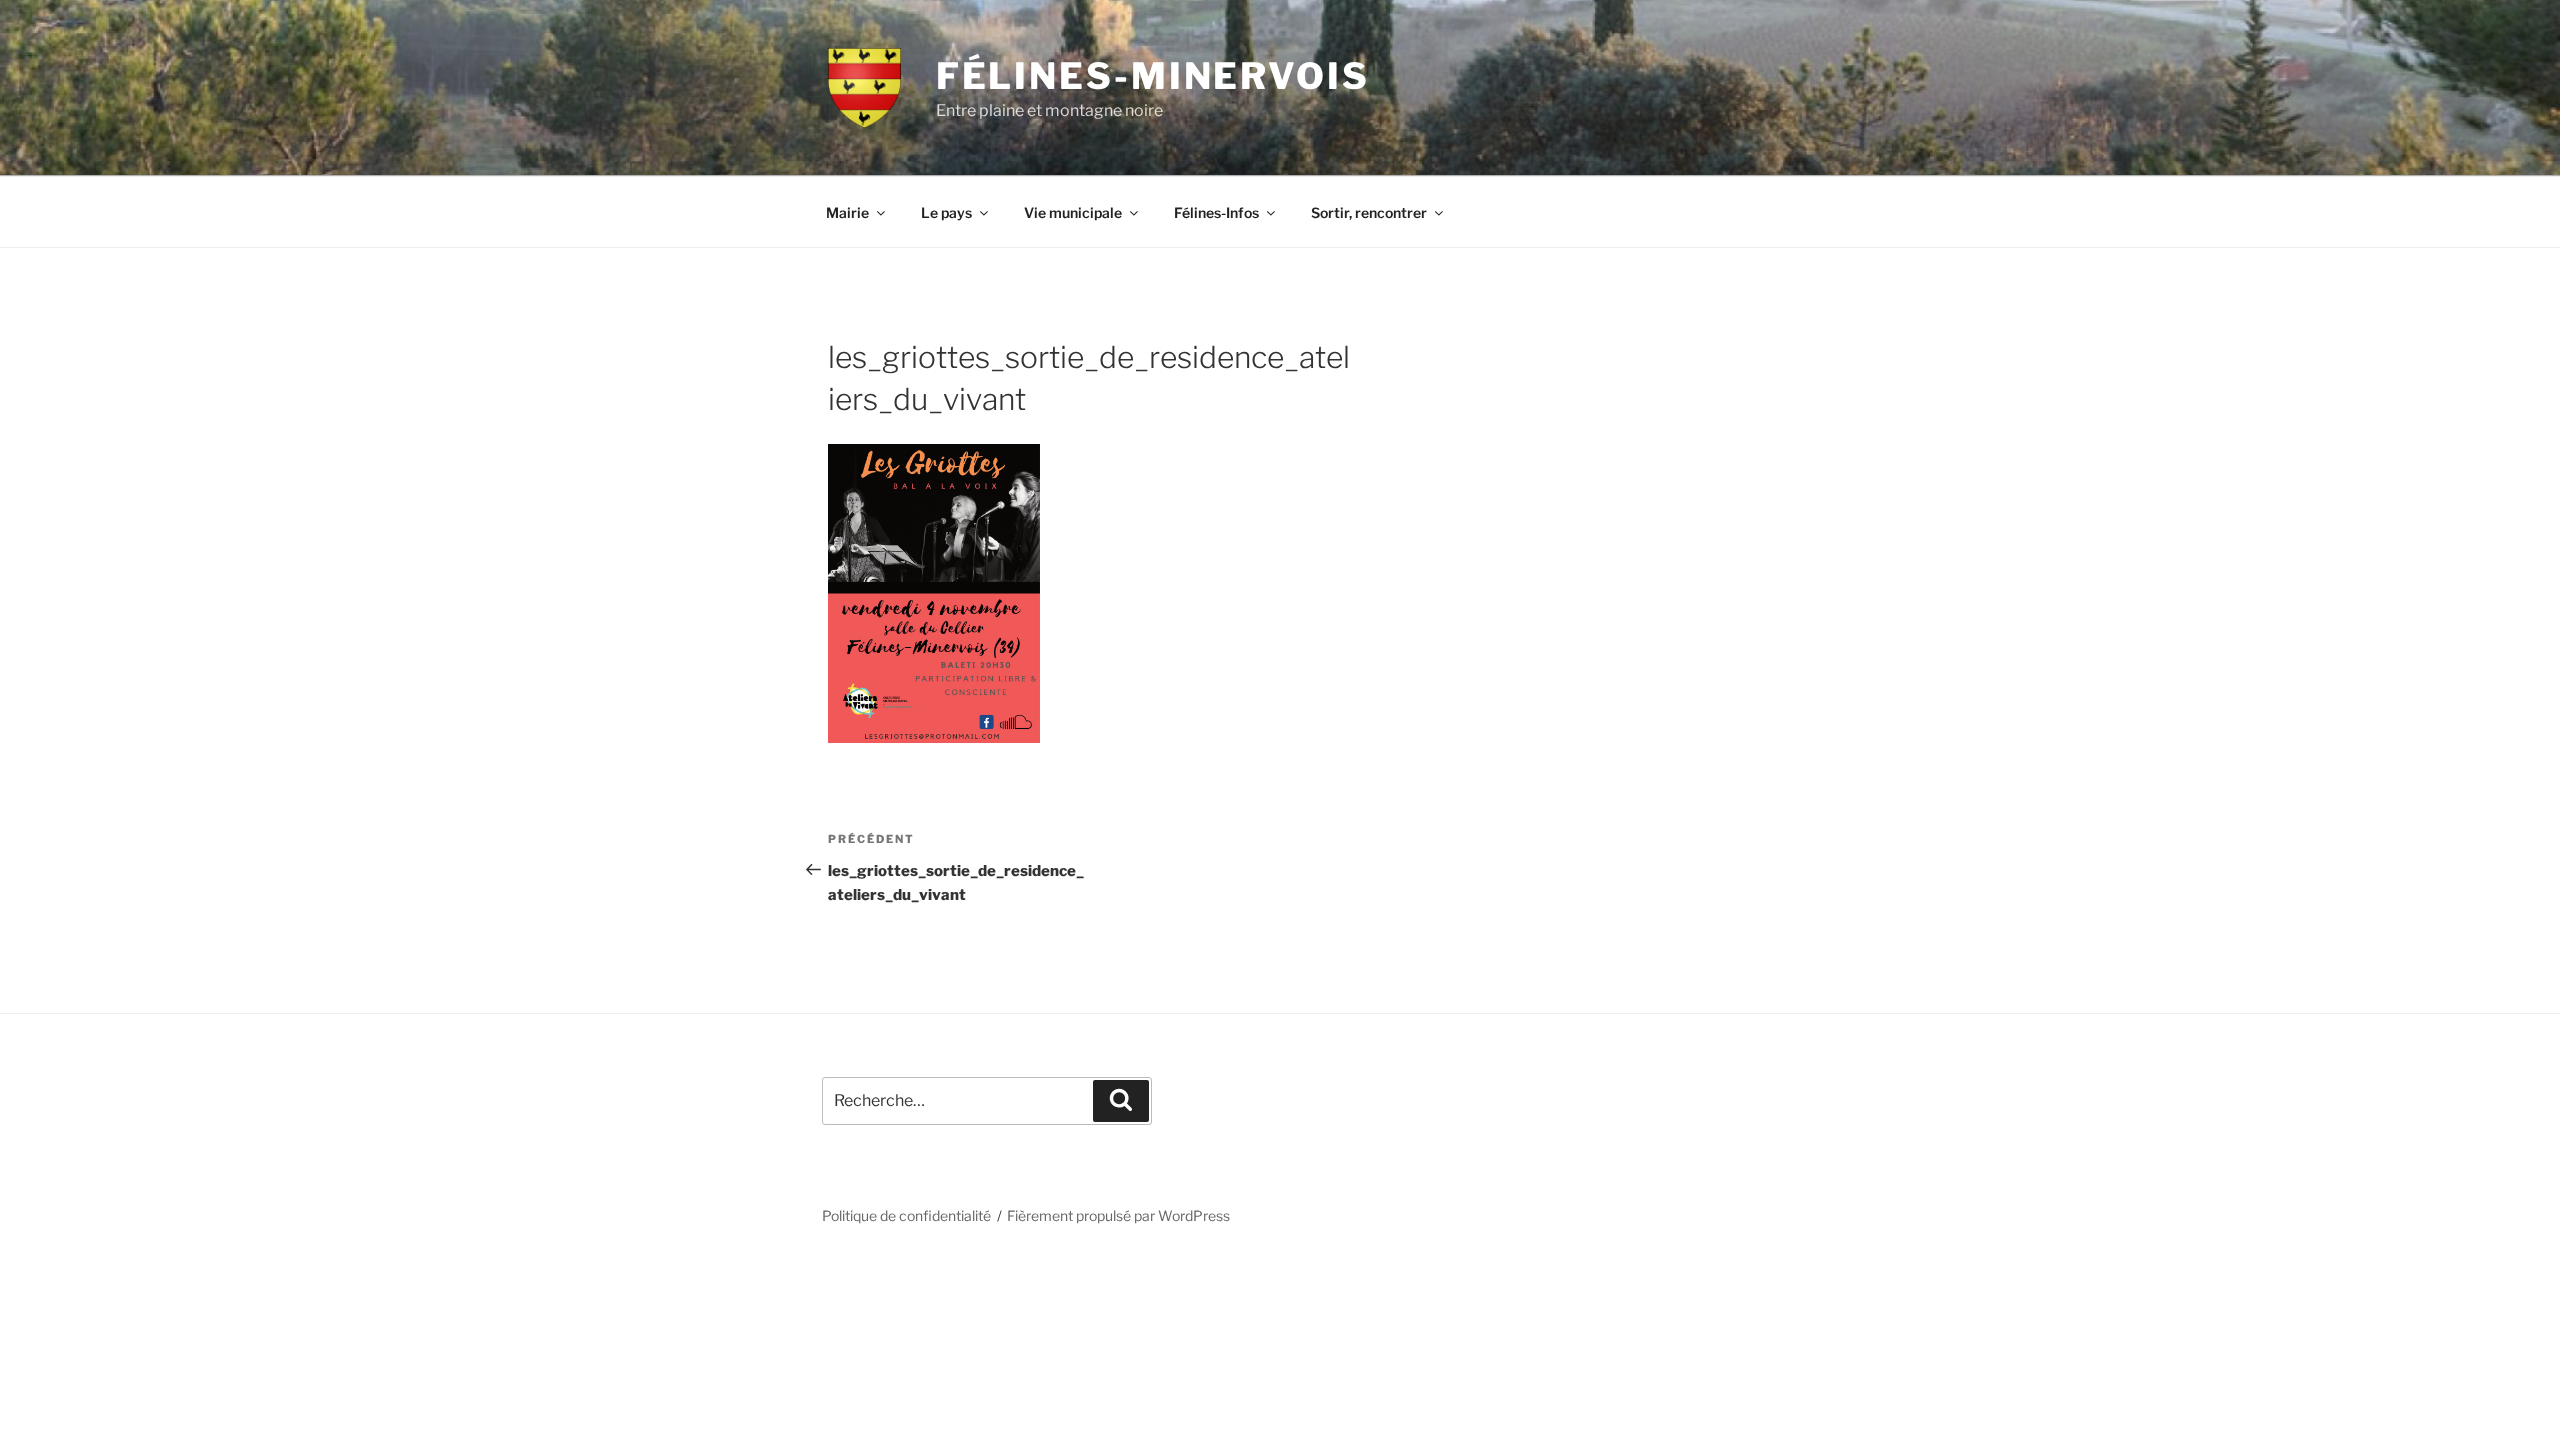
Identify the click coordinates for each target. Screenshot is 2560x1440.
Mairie (847, 212)
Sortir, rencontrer (1369, 212)
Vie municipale (1073, 212)
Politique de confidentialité (906, 1215)
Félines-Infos (1216, 212)
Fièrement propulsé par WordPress (1118, 1215)
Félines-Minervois (1153, 76)
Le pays (946, 212)
